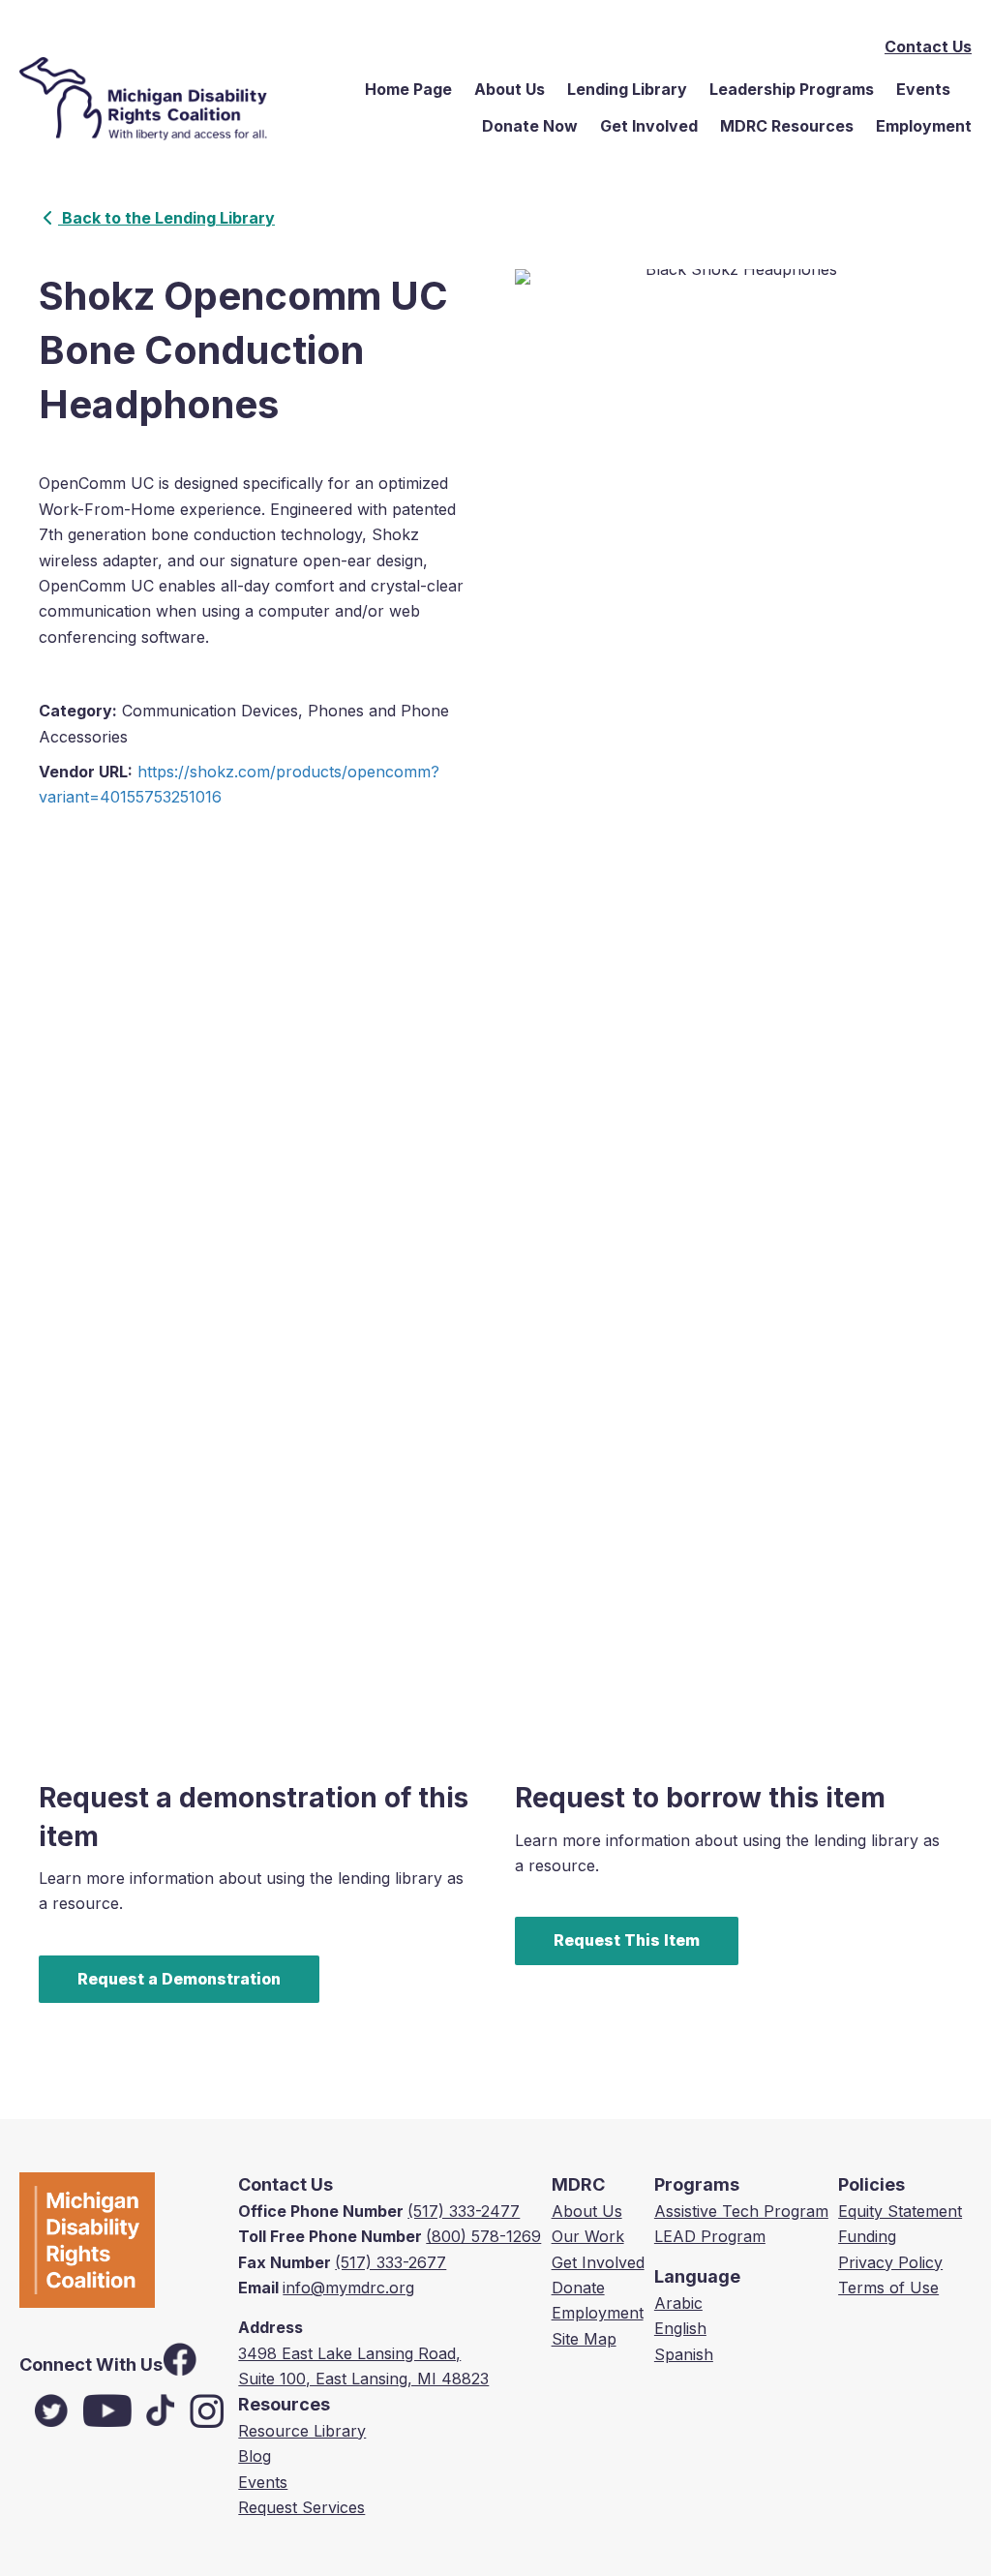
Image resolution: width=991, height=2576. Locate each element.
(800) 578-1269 (483, 2236)
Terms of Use (888, 2288)
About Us (510, 89)
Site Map (584, 2339)
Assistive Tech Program (741, 2211)
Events (923, 89)
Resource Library (302, 2431)
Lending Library (627, 89)
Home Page (408, 89)
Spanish (684, 2354)
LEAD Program (710, 2236)
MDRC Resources (787, 126)
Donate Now (530, 126)
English (680, 2328)
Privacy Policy (890, 2262)
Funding (867, 2236)
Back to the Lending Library (166, 218)
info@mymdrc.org (348, 2288)
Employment (924, 126)
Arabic (678, 2303)
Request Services (301, 2507)
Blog (255, 2456)
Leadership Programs (792, 89)
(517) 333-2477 (464, 2211)
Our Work (588, 2236)
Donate (578, 2288)
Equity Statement (900, 2211)
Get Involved (649, 126)
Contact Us (928, 46)
